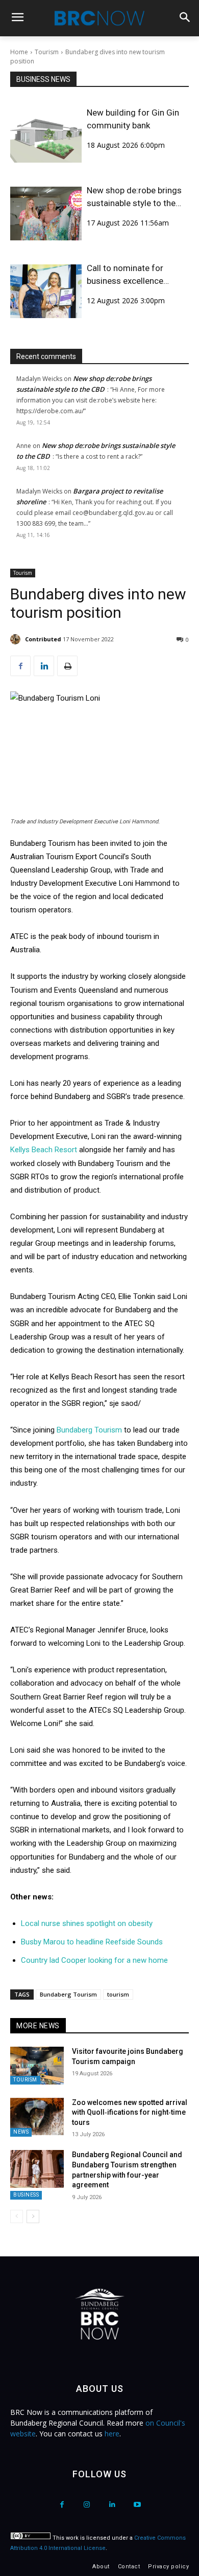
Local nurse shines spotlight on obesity (87, 1923)
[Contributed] (17, 639)
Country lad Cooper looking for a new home (94, 1960)
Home (19, 52)
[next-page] (33, 2216)
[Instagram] (87, 2505)
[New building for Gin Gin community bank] (46, 136)
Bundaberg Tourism (89, 1430)
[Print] (67, 666)
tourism (118, 1994)
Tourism (47, 52)
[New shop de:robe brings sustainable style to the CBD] (46, 214)
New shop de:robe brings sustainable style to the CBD (134, 197)
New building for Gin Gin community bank (133, 119)
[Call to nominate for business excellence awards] (46, 291)
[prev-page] (17, 2216)
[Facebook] (20, 666)
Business (26, 2195)
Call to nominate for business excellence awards (125, 275)
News (21, 2132)
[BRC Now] (99, 18)
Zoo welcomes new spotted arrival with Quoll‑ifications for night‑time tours (130, 2112)
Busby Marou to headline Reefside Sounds (92, 1942)
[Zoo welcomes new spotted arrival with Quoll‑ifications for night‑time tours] (37, 2117)
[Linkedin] (44, 666)
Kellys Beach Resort (44, 1150)
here (112, 2434)
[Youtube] (137, 2505)
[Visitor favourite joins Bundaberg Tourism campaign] (37, 2066)
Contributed (43, 639)
